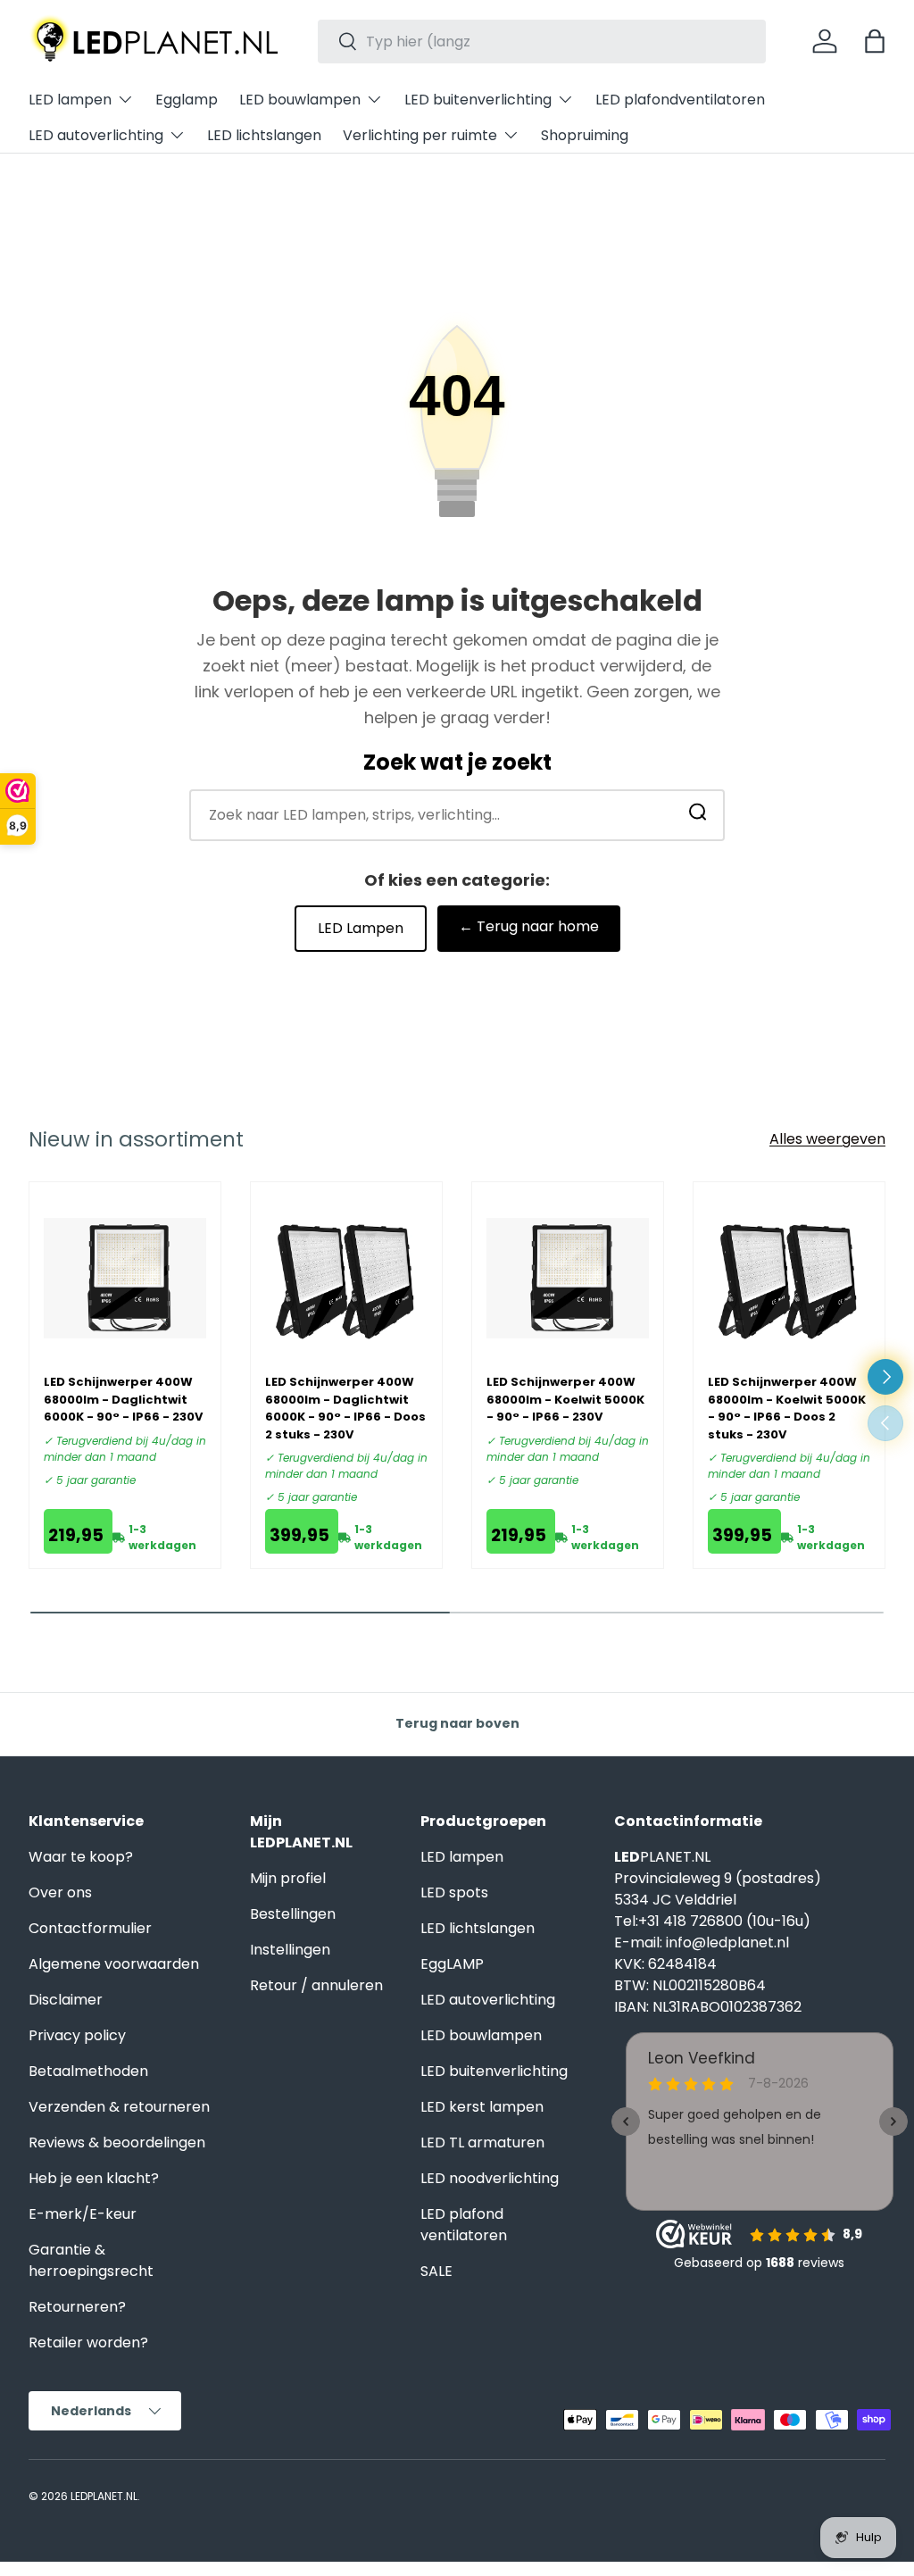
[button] (875, 41)
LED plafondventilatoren (680, 100)
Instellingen (290, 1950)
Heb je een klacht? (94, 2178)
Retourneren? (77, 2307)
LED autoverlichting (488, 2000)
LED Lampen (361, 928)
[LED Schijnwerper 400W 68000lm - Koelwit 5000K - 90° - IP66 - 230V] (568, 1278)
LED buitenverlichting (494, 2071)
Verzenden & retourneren (119, 2107)
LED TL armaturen (482, 2142)
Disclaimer (66, 2000)
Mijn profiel (288, 1878)
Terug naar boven (457, 1723)
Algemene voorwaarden (114, 1964)
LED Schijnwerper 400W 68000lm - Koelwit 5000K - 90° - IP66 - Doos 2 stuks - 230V (787, 1408)
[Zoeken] (698, 816)
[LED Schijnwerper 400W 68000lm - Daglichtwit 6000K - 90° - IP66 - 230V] (125, 1278)
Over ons (60, 1892)
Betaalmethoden (88, 2071)
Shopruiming (585, 135)
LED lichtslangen (264, 135)
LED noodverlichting (490, 2178)
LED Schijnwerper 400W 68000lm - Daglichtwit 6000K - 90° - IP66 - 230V (123, 1399)
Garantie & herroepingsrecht (91, 2260)
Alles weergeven (827, 1139)
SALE (436, 2271)
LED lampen (462, 1857)
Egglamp (187, 100)
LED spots (454, 1892)
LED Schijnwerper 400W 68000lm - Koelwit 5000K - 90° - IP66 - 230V (565, 1399)
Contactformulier (90, 1928)
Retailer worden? (88, 2343)
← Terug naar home (529, 926)
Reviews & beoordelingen (117, 2142)
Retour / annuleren (316, 1985)
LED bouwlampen (481, 2035)
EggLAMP (452, 1964)
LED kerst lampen (482, 2107)
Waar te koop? (81, 1857)
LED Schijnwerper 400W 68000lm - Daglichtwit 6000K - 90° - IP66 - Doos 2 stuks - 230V (345, 1408)
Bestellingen (293, 1914)
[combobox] (542, 42)
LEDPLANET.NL (104, 2496)
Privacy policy (77, 2035)
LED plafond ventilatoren (464, 2225)
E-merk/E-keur (83, 2214)
